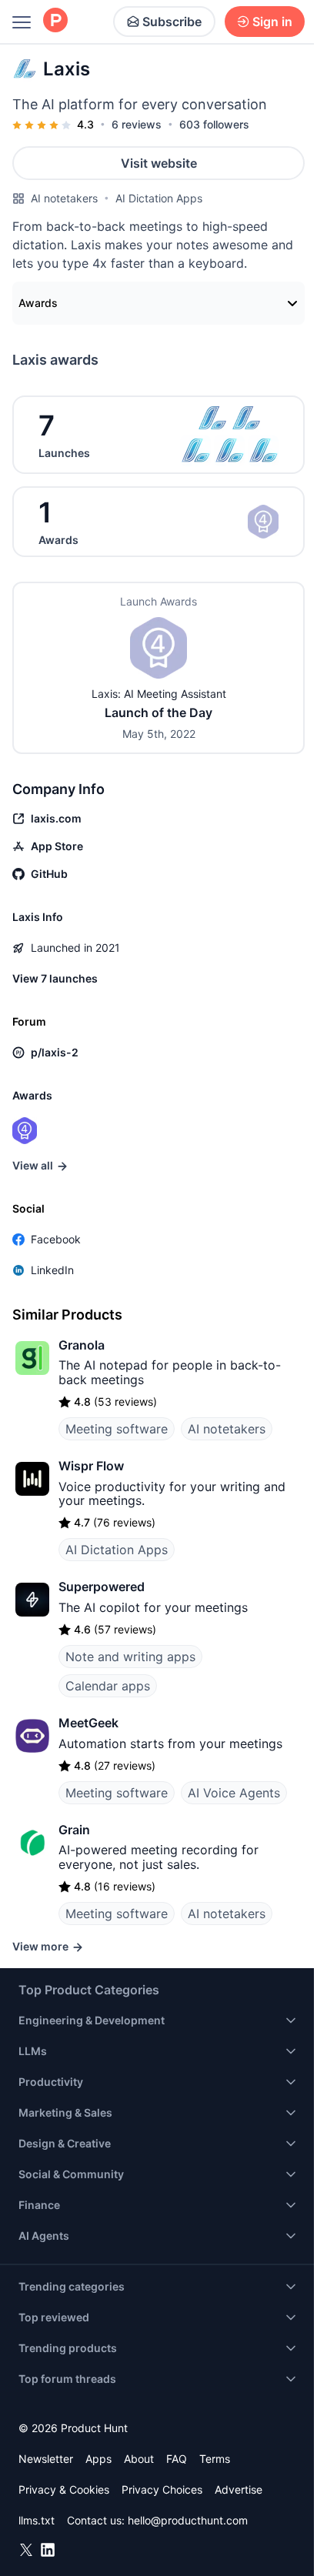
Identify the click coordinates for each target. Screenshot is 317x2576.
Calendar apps (108, 1686)
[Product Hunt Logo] (55, 21)
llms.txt (37, 2520)
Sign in (272, 22)
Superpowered (102, 1587)
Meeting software (117, 1429)
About (139, 2459)
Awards (38, 303)
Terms (215, 2459)
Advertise (239, 2489)
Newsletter (46, 2459)
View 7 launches (55, 978)
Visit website (159, 163)
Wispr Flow (91, 1466)
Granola (82, 1345)
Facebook (56, 1239)
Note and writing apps (130, 1657)
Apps (98, 2459)
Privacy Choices (162, 2489)
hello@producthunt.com (188, 2520)
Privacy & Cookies (64, 2489)
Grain (74, 1830)
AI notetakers (64, 198)
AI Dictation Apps (159, 198)
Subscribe (172, 22)
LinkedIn (52, 1270)
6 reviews (137, 124)
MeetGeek (88, 1723)
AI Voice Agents (234, 1793)
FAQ (177, 2459)
